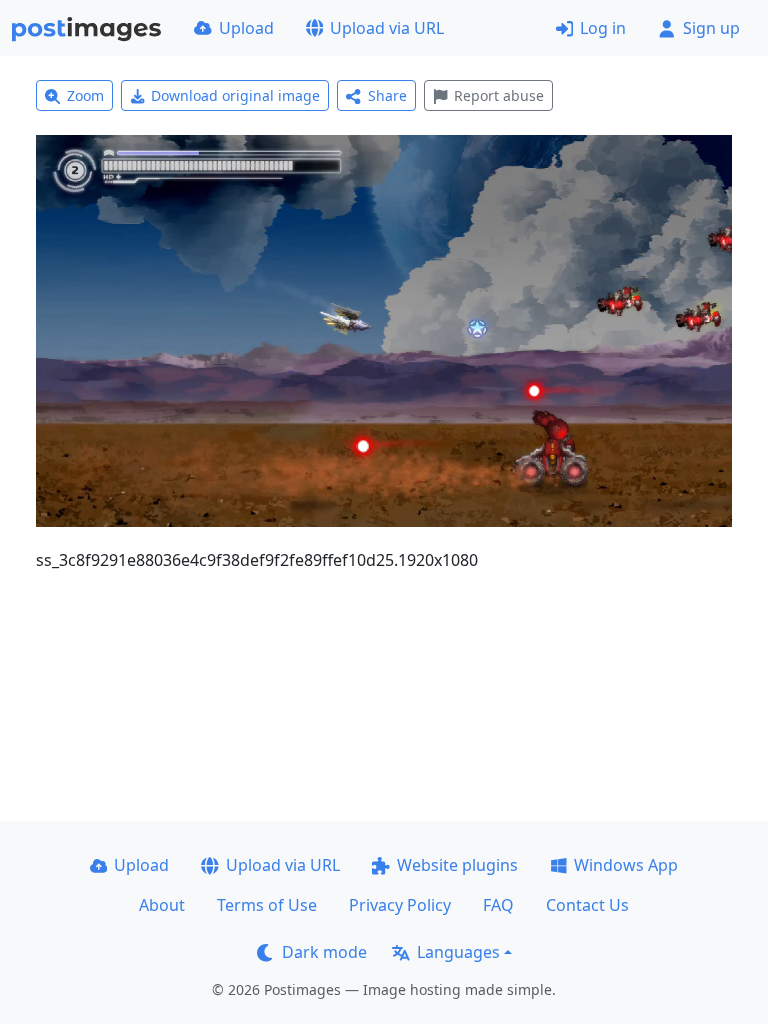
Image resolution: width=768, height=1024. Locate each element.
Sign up (711, 28)
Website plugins (457, 865)
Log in (603, 28)
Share (387, 95)
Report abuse (499, 95)
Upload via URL (387, 28)
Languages (458, 952)
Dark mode (324, 952)
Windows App (626, 865)
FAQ (498, 905)
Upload (246, 28)
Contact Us (587, 905)
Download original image (235, 95)
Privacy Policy (400, 905)
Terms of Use (267, 905)
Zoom (85, 95)
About (162, 905)
